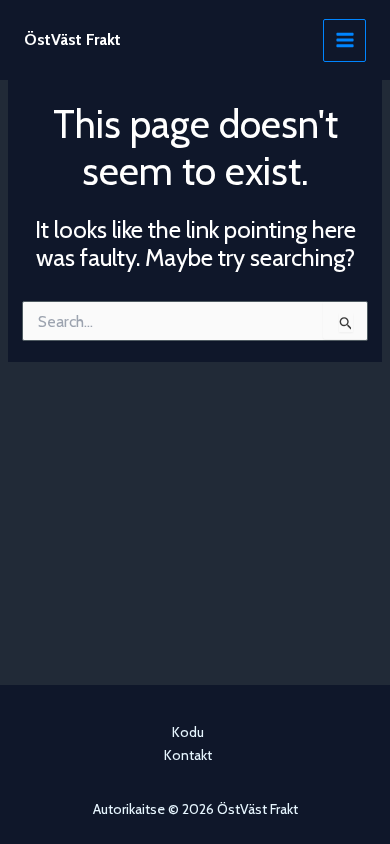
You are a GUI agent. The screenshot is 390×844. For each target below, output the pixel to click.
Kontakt (188, 755)
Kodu (188, 732)
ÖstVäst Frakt (72, 39)
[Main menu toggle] (344, 40)
